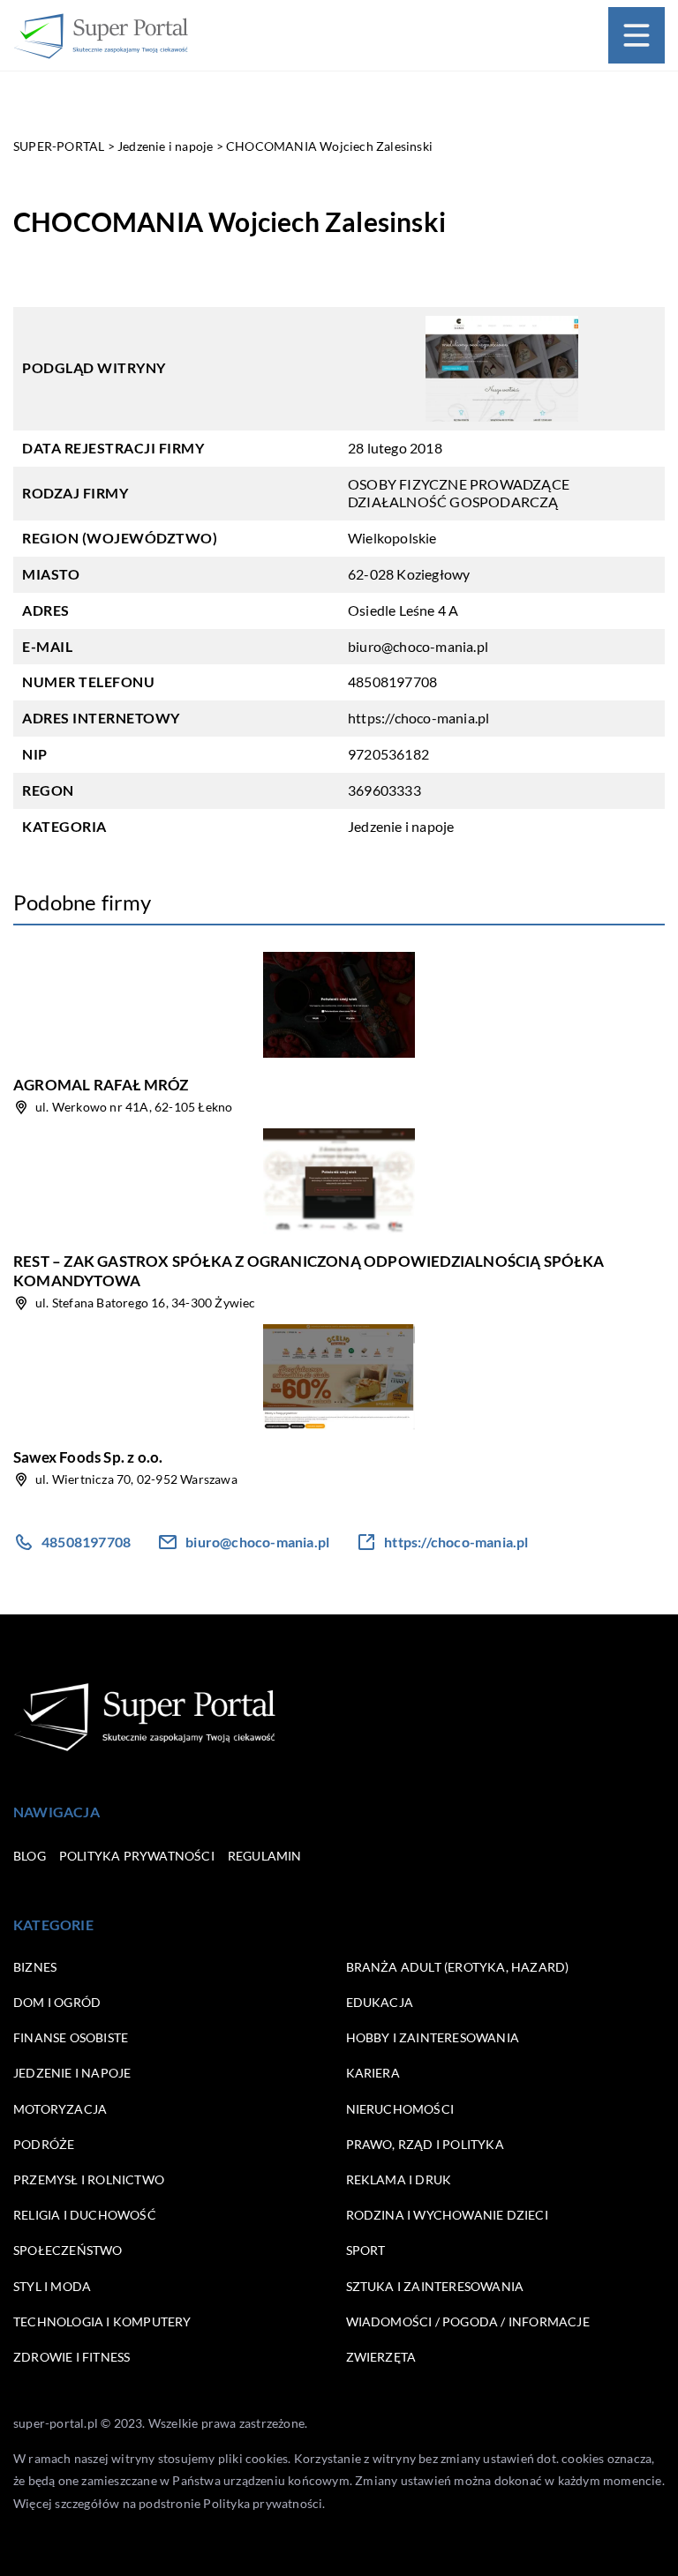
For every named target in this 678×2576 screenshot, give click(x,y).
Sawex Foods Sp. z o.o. (88, 1457)
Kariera (373, 2073)
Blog (30, 1856)
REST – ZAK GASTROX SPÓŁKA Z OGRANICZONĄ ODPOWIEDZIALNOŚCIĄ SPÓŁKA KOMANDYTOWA (309, 1271)
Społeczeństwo (68, 2250)
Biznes (35, 1967)
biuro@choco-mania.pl (418, 646)
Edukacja (380, 2002)
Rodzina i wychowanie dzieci (447, 2215)
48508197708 (392, 681)
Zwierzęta (381, 2357)
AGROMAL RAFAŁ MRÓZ (101, 1085)
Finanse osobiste (71, 2037)
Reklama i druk (399, 2179)
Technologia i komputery (102, 2321)
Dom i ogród (57, 2002)
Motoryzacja (60, 2109)
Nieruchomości (400, 2109)
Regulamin (265, 1856)
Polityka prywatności (137, 1856)
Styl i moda (52, 2286)
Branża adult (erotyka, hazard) (458, 1967)
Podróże (44, 2144)
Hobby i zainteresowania (433, 2037)
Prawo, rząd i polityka (425, 2144)
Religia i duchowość (85, 2215)
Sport (366, 2250)
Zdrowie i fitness (72, 2357)
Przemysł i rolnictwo (89, 2179)
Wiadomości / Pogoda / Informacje (468, 2321)
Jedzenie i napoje (401, 826)
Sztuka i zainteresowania (435, 2286)
